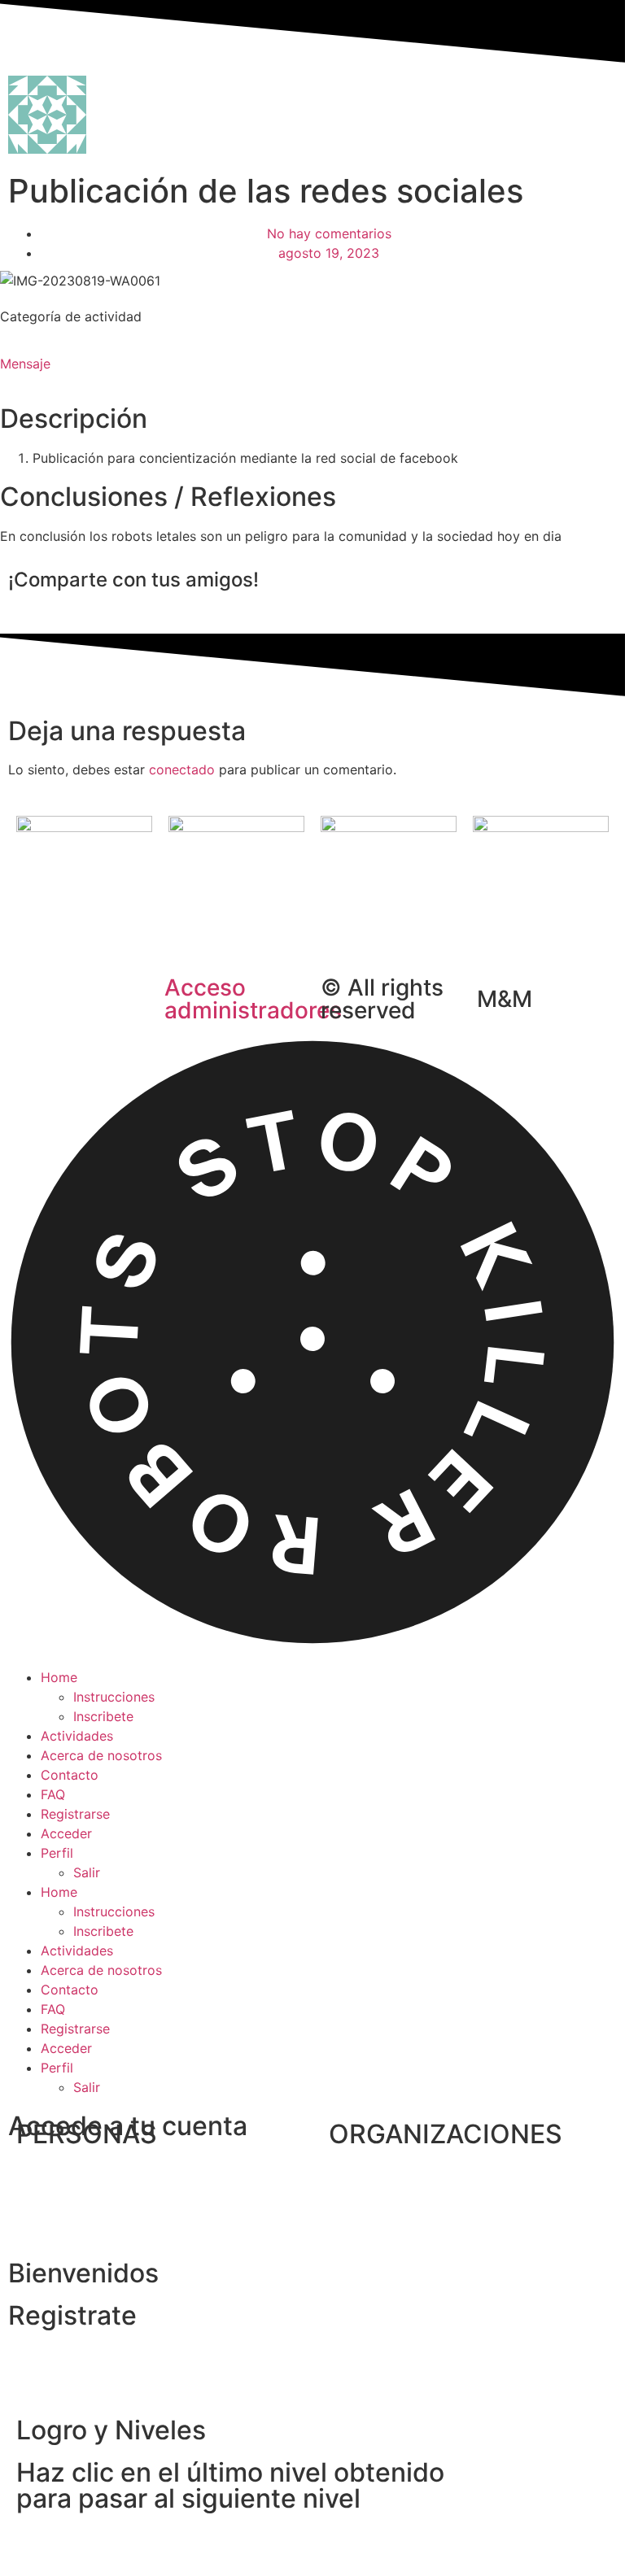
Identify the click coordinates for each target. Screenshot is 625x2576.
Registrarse (75, 1814)
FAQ (53, 1794)
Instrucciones (114, 1697)
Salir (87, 1872)
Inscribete (103, 1716)
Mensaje (25, 364)
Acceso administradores (253, 999)
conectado (182, 769)
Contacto (70, 1775)
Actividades (77, 1736)
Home (59, 1677)
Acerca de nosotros (101, 1755)
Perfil (57, 1853)
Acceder (66, 1833)
